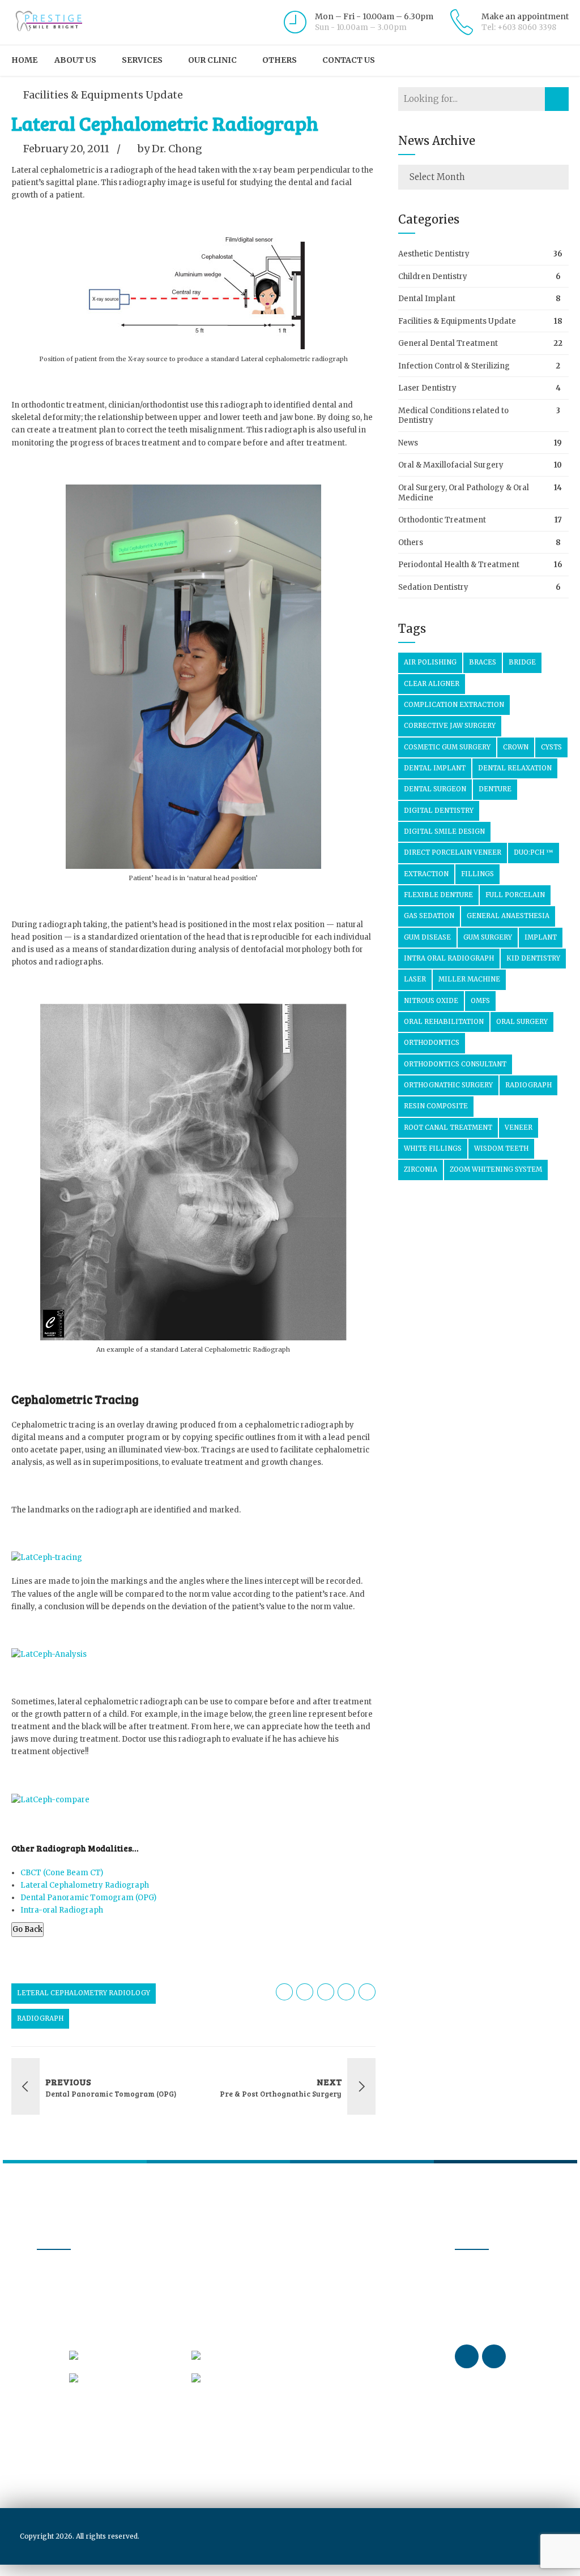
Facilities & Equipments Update (103, 95)
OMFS (480, 1001)
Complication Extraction (454, 705)
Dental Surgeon (435, 789)
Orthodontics (432, 1043)
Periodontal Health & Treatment (459, 565)
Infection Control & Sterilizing (454, 366)
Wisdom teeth (501, 1148)
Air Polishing (430, 662)
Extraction (426, 874)
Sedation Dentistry (433, 587)
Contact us (349, 60)
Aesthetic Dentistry (434, 254)
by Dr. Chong (170, 149)
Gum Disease (427, 937)
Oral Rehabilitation (444, 1022)
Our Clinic (212, 60)
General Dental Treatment (448, 343)
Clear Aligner (432, 684)
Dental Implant (427, 299)
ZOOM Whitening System (496, 1169)
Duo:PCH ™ (534, 852)
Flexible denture (438, 895)
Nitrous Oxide (431, 1001)
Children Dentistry (433, 277)
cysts (551, 747)
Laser (415, 979)
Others (280, 60)
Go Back (27, 1929)
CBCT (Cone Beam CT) (62, 1873)
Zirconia (421, 1169)
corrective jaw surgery (450, 726)
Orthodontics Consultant (455, 1064)
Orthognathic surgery (448, 1085)
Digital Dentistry (439, 811)
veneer (519, 1128)
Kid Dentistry (533, 958)
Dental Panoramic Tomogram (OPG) (88, 1898)
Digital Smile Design (444, 831)
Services (142, 60)
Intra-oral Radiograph (62, 1910)
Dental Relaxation (515, 768)
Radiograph (40, 2018)
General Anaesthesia (508, 916)
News (408, 443)
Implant (541, 937)
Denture (495, 789)
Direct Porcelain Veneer (453, 852)
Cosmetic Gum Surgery (447, 747)
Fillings (477, 874)
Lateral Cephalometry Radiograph (85, 1885)
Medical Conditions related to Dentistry (453, 416)
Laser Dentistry (427, 388)
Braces (483, 662)
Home (24, 60)
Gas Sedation (429, 916)
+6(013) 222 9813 (235, 2377)
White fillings (433, 1148)
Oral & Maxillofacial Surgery (451, 465)
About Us (75, 60)
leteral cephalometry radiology (84, 1993)
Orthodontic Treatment (442, 520)
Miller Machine (469, 979)
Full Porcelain (515, 895)
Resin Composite (436, 1106)
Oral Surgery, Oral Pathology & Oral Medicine (464, 493)
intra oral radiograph (449, 958)
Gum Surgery (488, 937)
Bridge (522, 662)
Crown (516, 747)
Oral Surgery (522, 1022)
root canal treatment (448, 1128)
